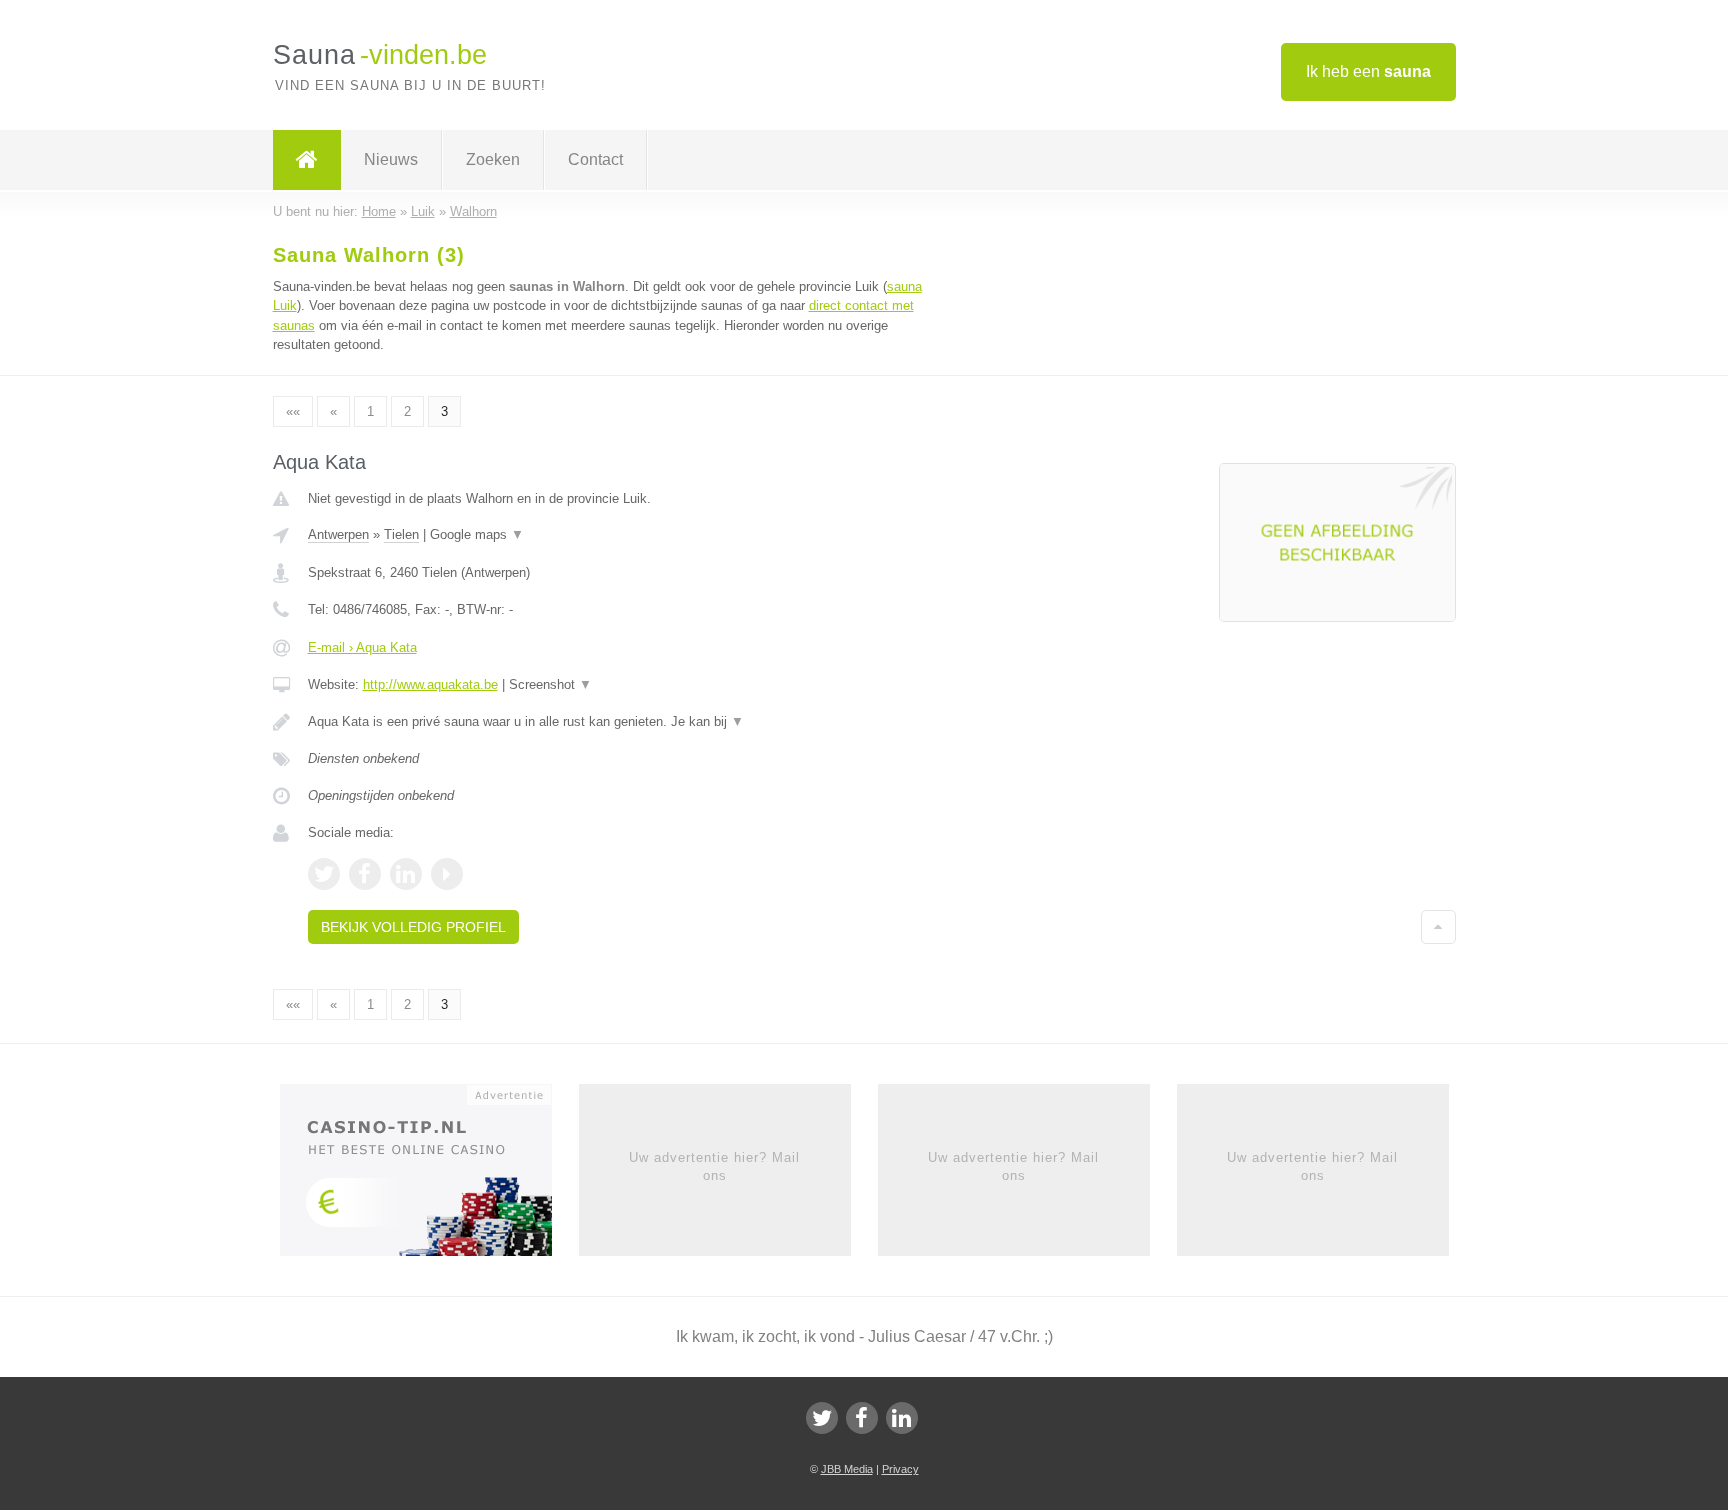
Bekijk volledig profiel (413, 927)
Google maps (477, 534)
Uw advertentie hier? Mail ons (714, 1166)
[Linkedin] (902, 1418)
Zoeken (493, 159)
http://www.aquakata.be (430, 684)
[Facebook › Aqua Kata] (365, 874)
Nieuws (391, 159)
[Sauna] (307, 160)
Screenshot (550, 684)
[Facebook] (862, 1418)
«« (293, 411)
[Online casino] (429, 1176)
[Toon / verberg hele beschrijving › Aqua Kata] (616, 722)
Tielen (401, 534)
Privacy (900, 1469)
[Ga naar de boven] (1438, 927)
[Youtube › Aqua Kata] (447, 874)
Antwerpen (338, 534)
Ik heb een (1368, 71)
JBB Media (847, 1469)
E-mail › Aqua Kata (362, 647)
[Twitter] (822, 1418)
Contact (595, 159)
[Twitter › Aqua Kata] (324, 874)
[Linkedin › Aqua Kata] (406, 874)
